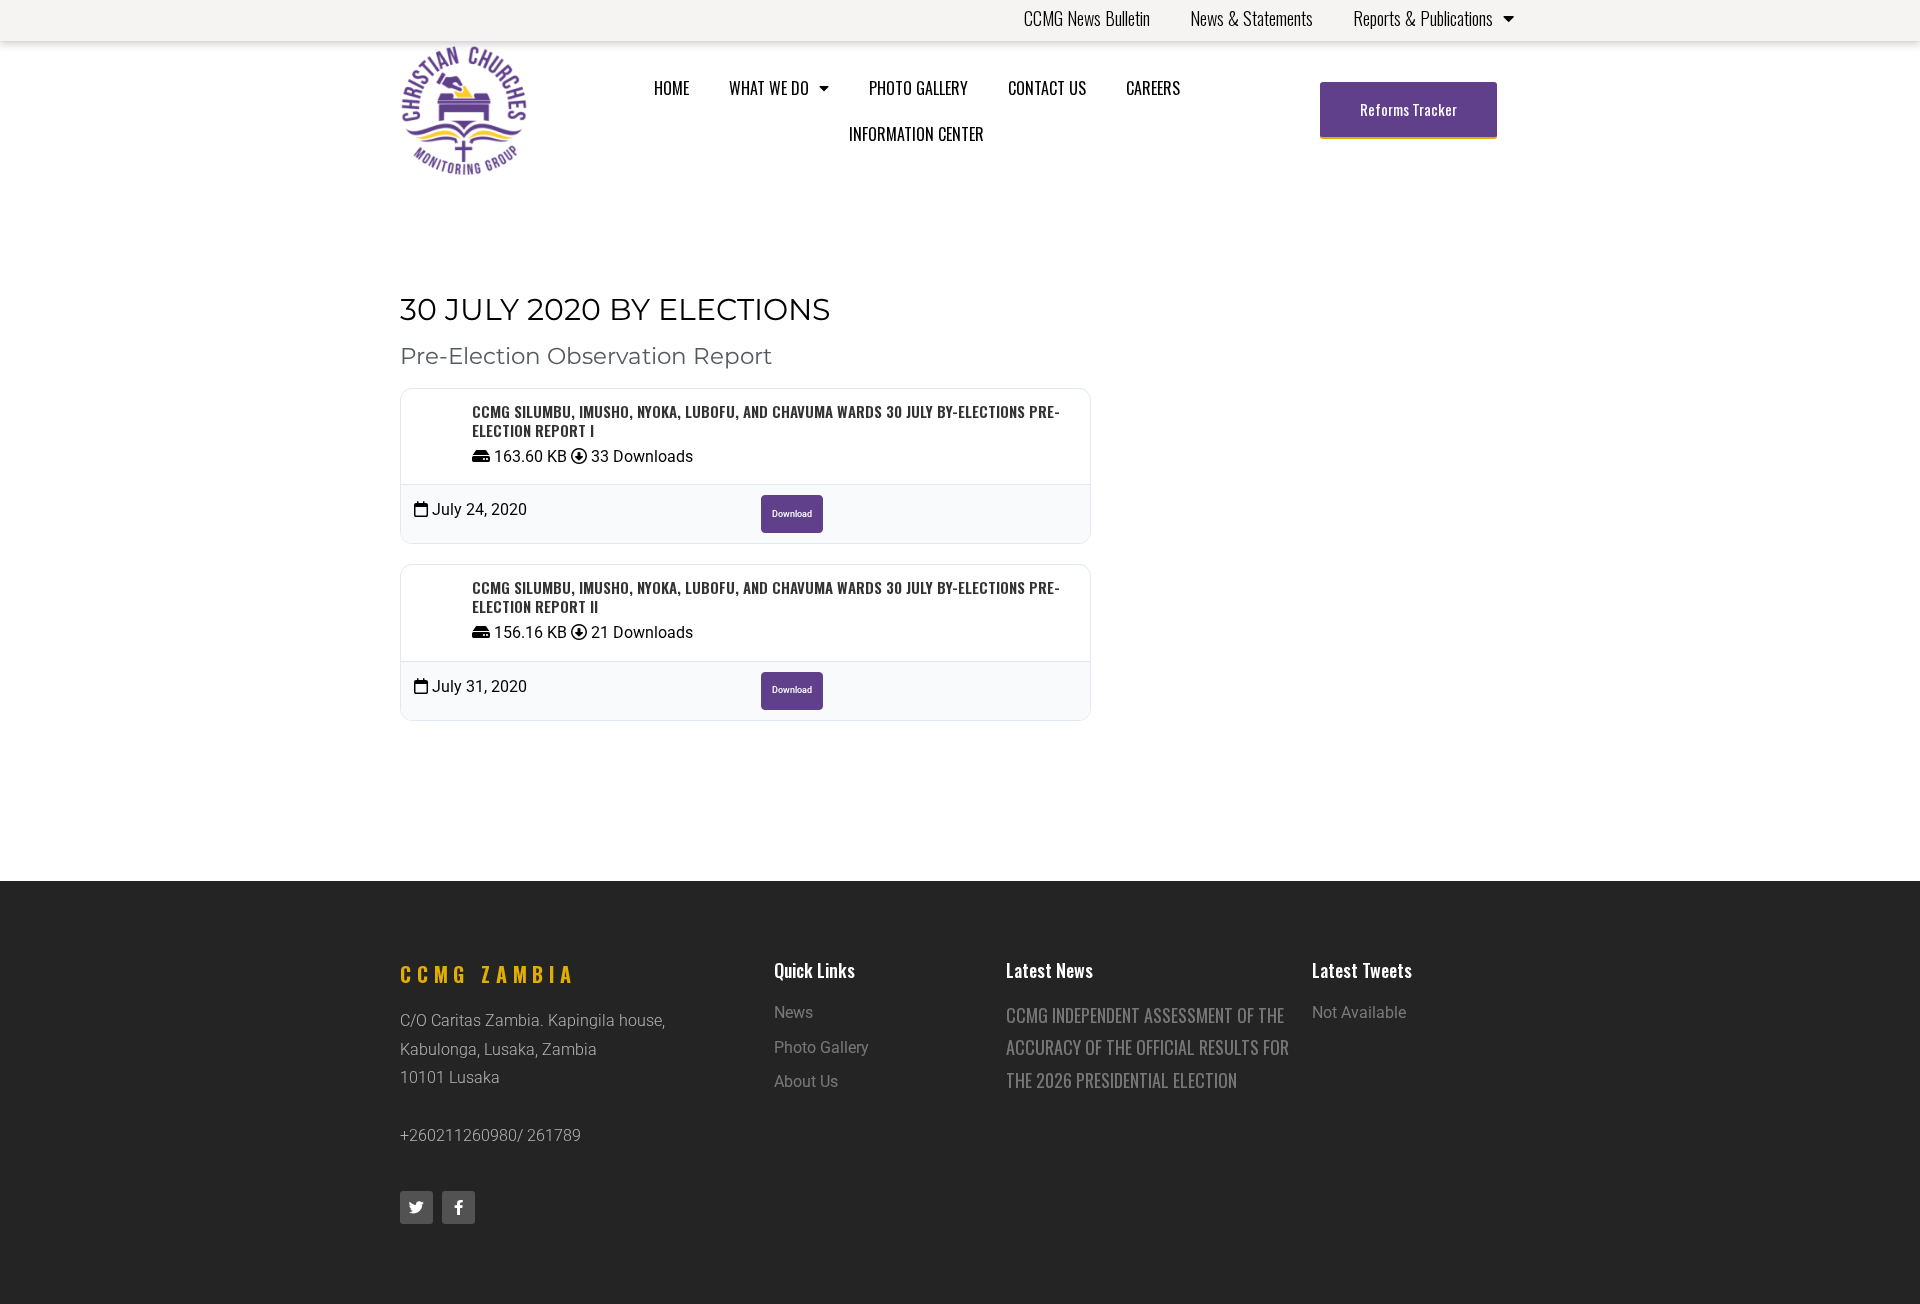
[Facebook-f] (458, 1207)
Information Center (916, 134)
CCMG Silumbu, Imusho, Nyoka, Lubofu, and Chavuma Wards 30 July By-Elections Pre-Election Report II (766, 597)
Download (792, 514)
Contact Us (1047, 88)
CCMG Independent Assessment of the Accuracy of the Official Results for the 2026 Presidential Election (1147, 1047)
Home (671, 88)
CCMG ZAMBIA (488, 974)
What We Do (769, 88)
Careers (1153, 88)
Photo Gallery (918, 88)
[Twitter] (416, 1207)
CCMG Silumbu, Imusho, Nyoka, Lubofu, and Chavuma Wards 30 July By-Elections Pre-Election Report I (766, 421)
